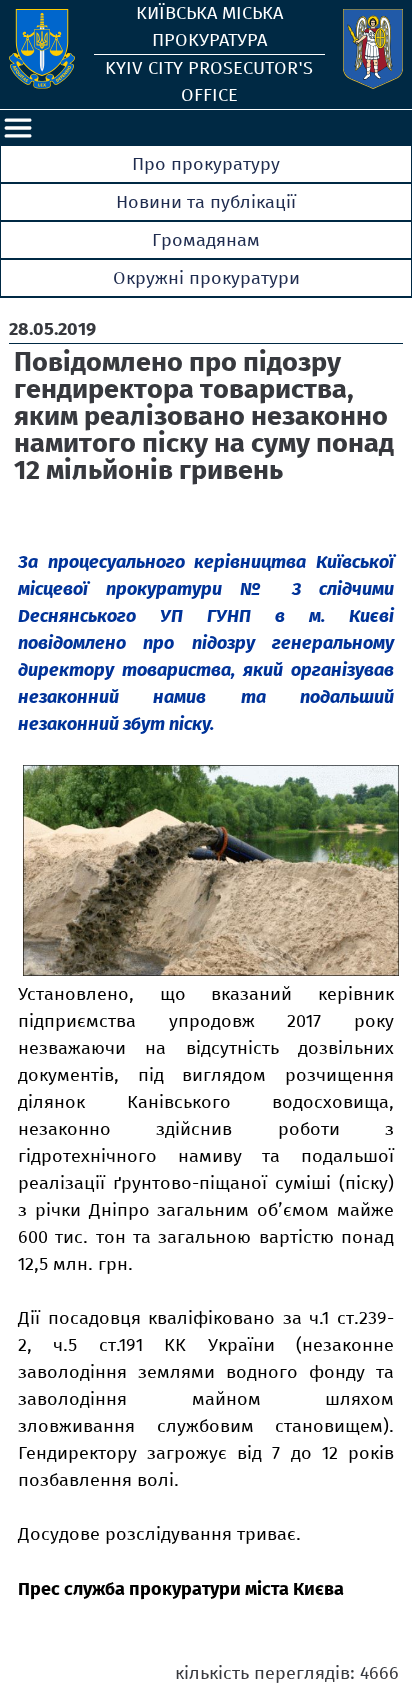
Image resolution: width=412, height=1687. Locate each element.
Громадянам (206, 240)
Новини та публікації (206, 202)
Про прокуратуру (206, 164)
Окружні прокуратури (206, 278)
